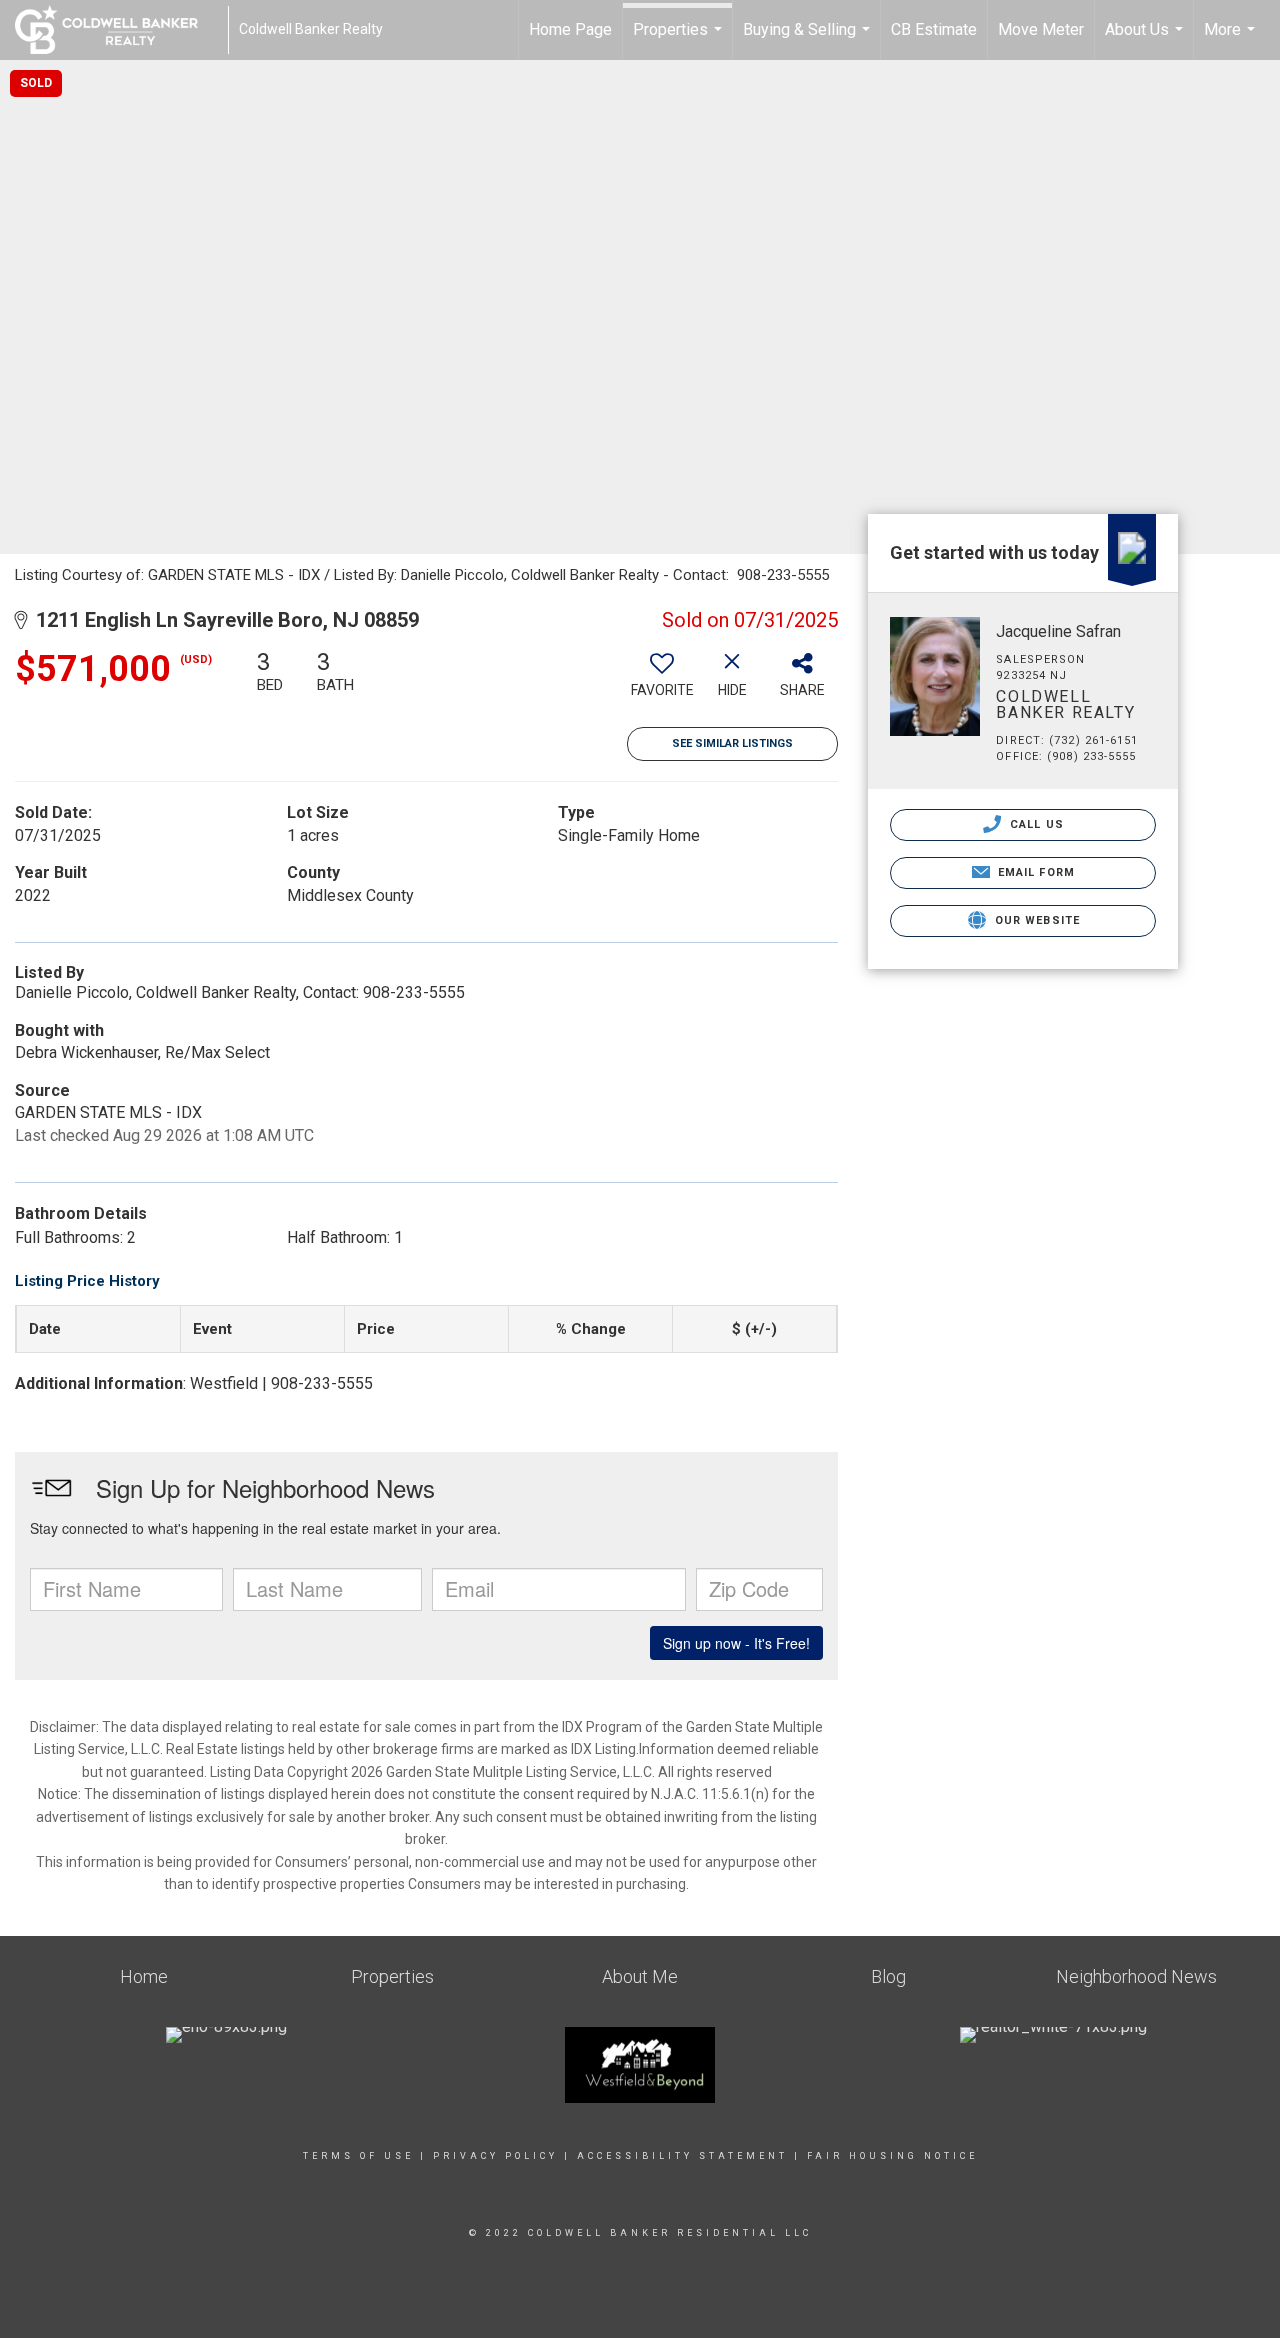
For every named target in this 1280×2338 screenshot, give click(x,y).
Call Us (1035, 824)
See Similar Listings (732, 743)
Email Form (1034, 872)
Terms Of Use (358, 2156)
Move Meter (1041, 29)
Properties (680, 40)
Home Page (570, 29)
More (1232, 40)
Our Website (1035, 920)
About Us (1146, 40)
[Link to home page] (116, 30)
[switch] (662, 681)
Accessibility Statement (682, 2156)
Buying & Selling (809, 40)
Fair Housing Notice (892, 2156)
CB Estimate (934, 29)
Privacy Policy (495, 2156)
